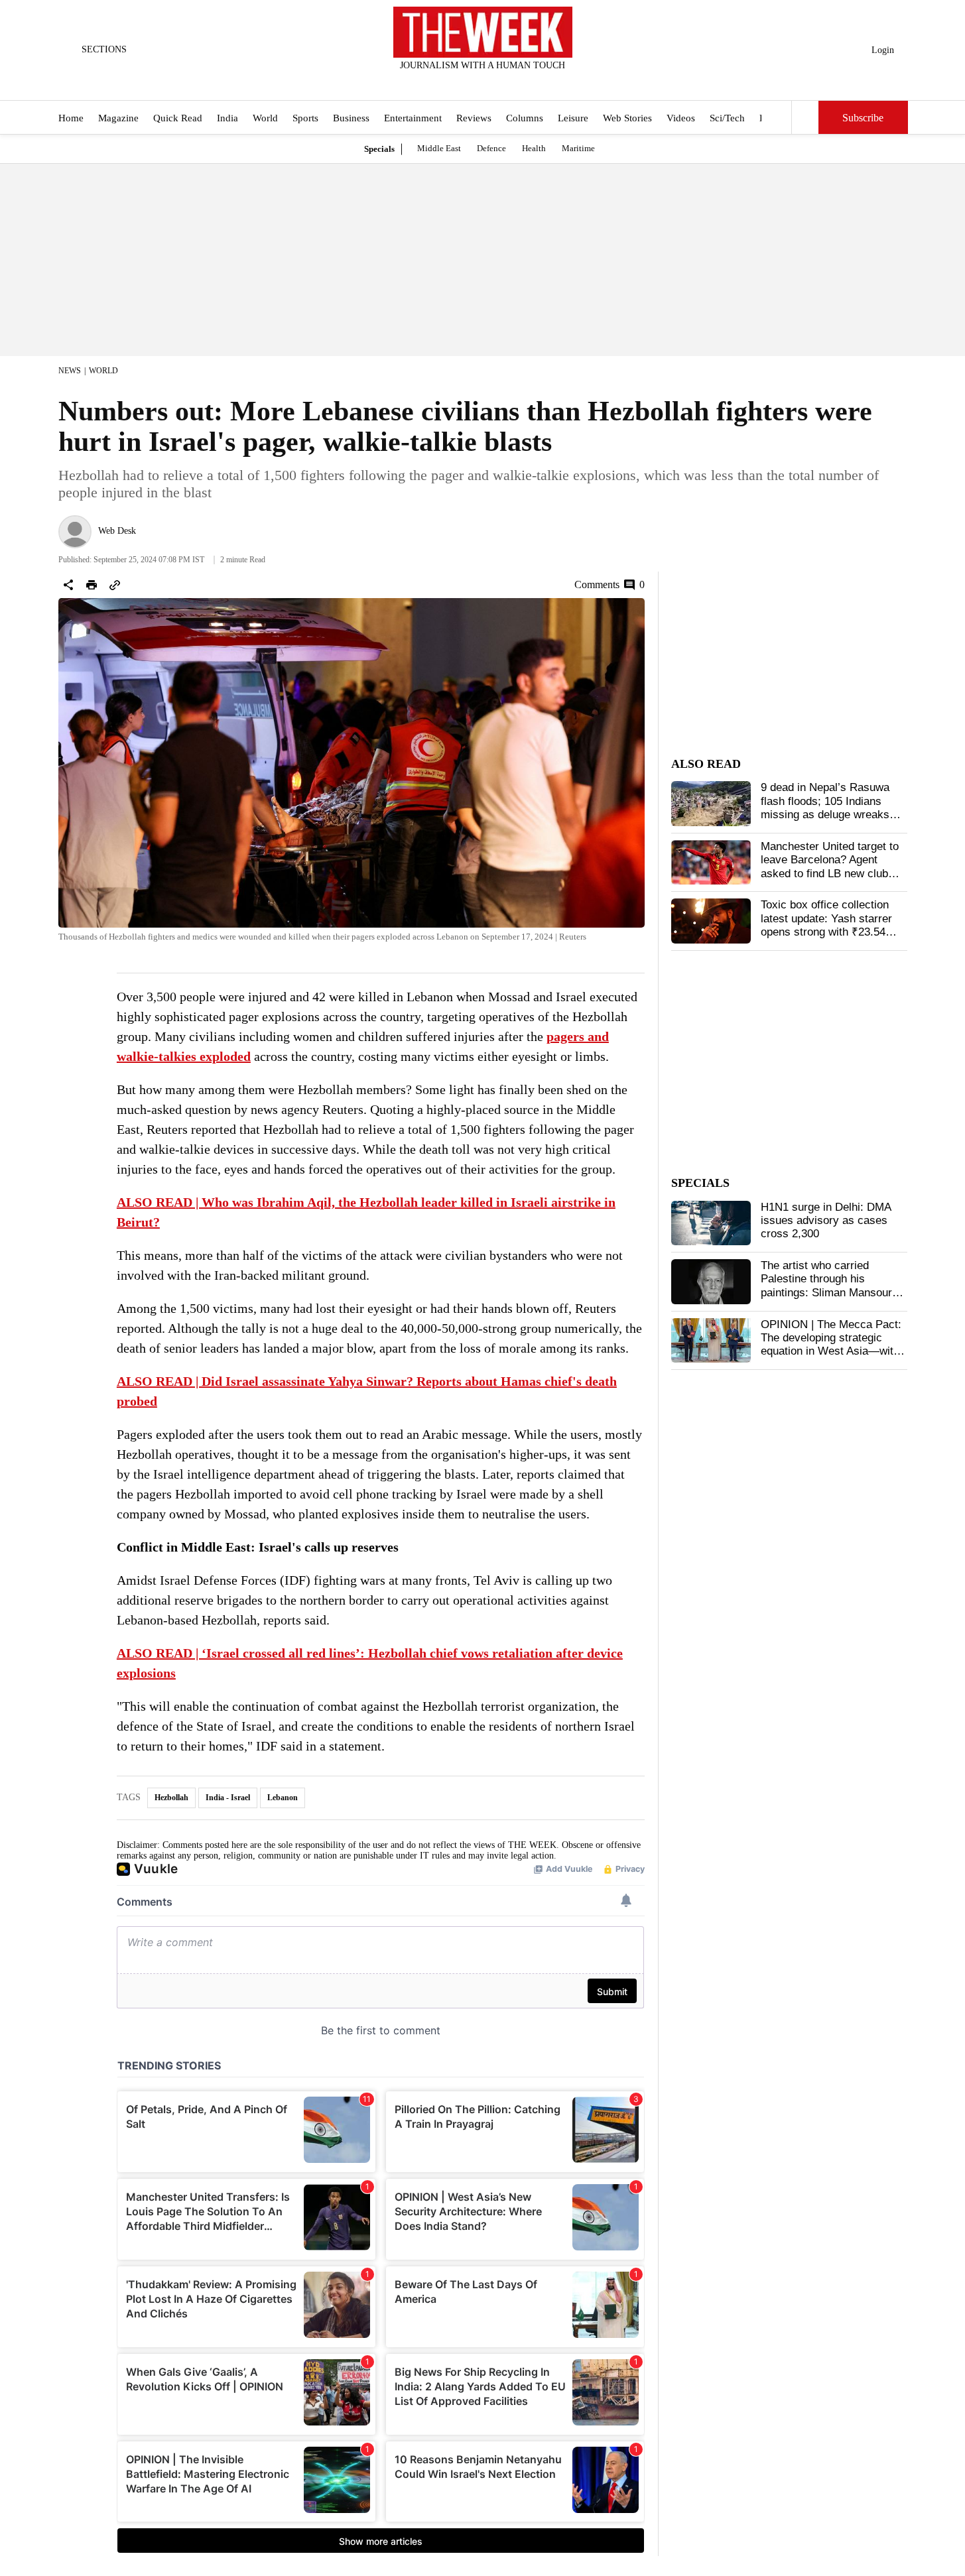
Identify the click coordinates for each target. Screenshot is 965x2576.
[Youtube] (493, 83)
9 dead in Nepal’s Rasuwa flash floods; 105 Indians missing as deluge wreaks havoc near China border (825, 808)
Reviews (474, 118)
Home (71, 118)
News (70, 371)
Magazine (118, 118)
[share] (68, 585)
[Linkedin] (515, 83)
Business (351, 118)
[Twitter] (450, 83)
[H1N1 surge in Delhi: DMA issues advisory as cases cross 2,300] (711, 1223)
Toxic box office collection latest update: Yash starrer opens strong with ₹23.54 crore (826, 925)
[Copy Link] (115, 585)
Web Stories (627, 118)
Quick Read (178, 118)
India (227, 118)
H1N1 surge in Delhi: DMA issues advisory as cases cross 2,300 (826, 1221)
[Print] (92, 585)
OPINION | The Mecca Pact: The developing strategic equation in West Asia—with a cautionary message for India (831, 1352)
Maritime (578, 148)
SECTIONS (104, 49)
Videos (681, 118)
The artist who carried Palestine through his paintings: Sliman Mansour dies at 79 (826, 1286)
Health (534, 148)
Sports (305, 118)
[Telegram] (537, 83)
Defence (491, 148)
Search (805, 117)
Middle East (439, 148)
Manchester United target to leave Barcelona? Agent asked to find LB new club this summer (830, 867)
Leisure (573, 118)
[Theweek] (483, 32)
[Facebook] (428, 83)
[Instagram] (472, 83)
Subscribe (863, 118)
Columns (525, 118)
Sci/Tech (727, 118)
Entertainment (413, 118)
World (265, 118)
